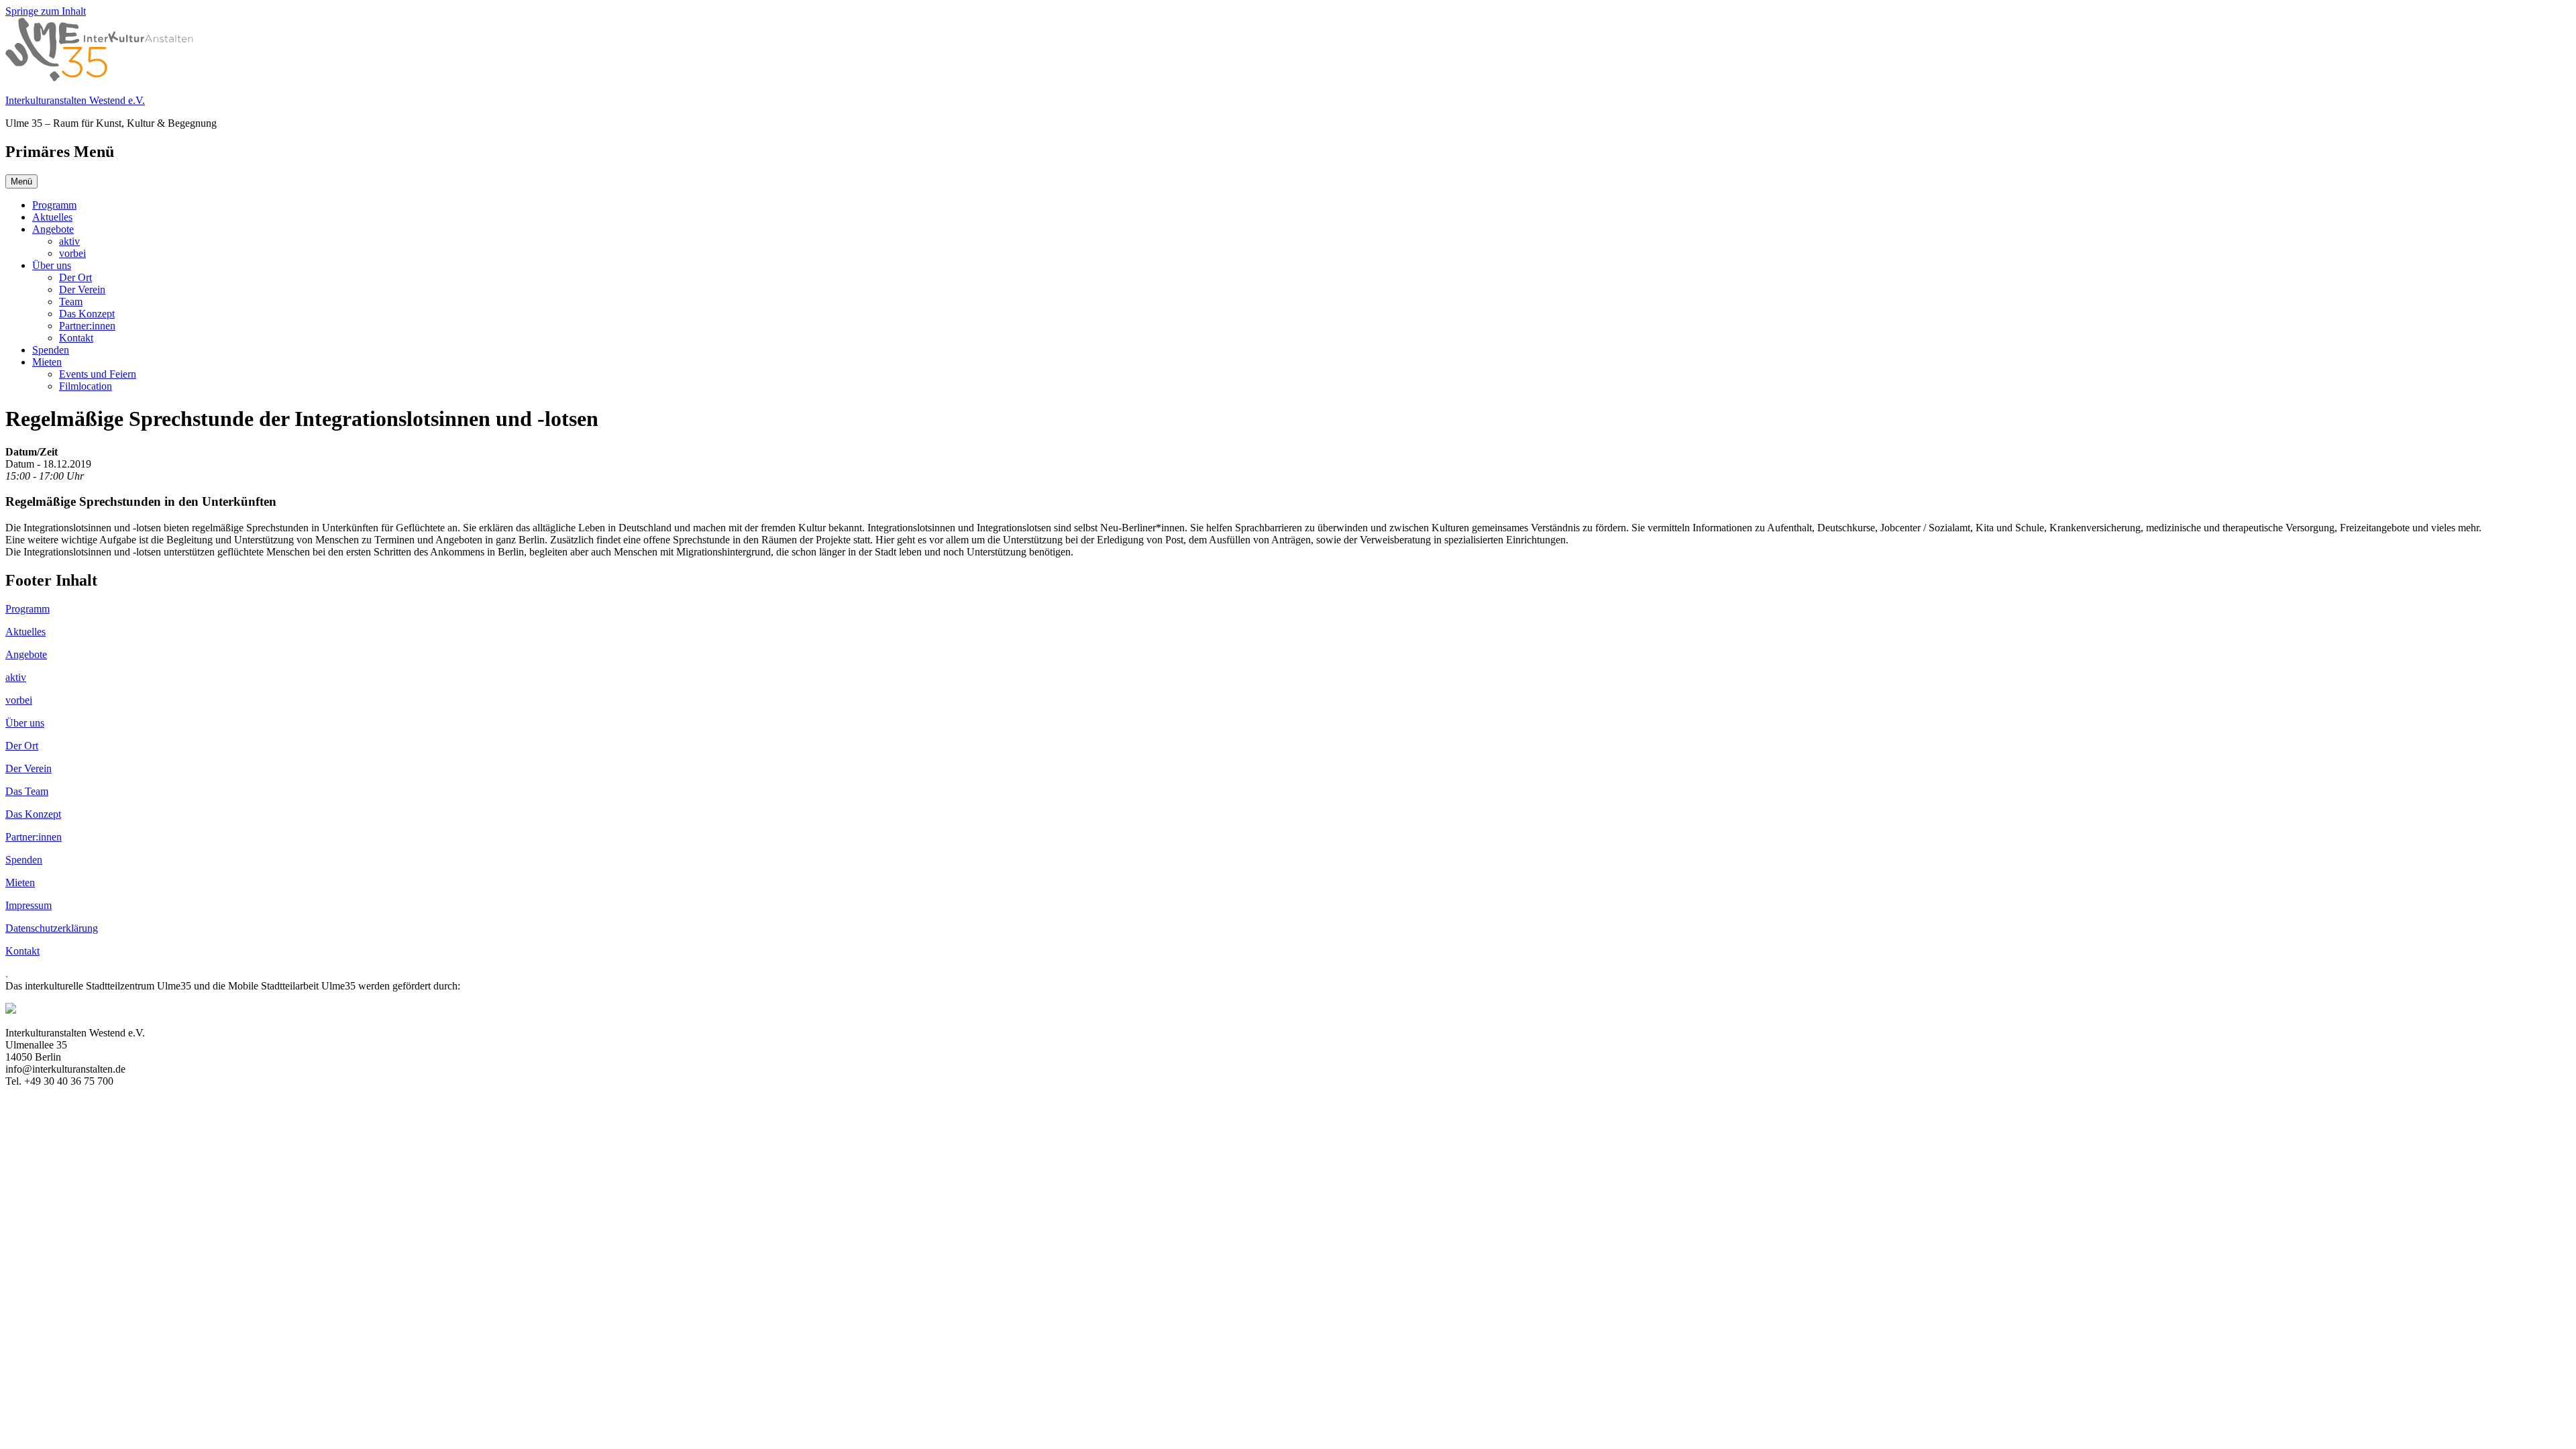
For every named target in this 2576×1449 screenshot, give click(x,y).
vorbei (72, 253)
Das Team (27, 791)
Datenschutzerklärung (52, 928)
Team (71, 302)
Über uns (52, 265)
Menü (21, 181)
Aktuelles (52, 217)
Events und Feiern (98, 374)
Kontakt (76, 338)
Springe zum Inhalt (46, 11)
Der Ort (75, 277)
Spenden (51, 350)
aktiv (69, 241)
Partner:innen (87, 326)
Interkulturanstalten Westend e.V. (75, 100)
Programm (54, 205)
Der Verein (82, 289)
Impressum (29, 905)
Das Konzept (87, 314)
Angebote (53, 229)
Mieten (47, 362)
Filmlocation (86, 386)
